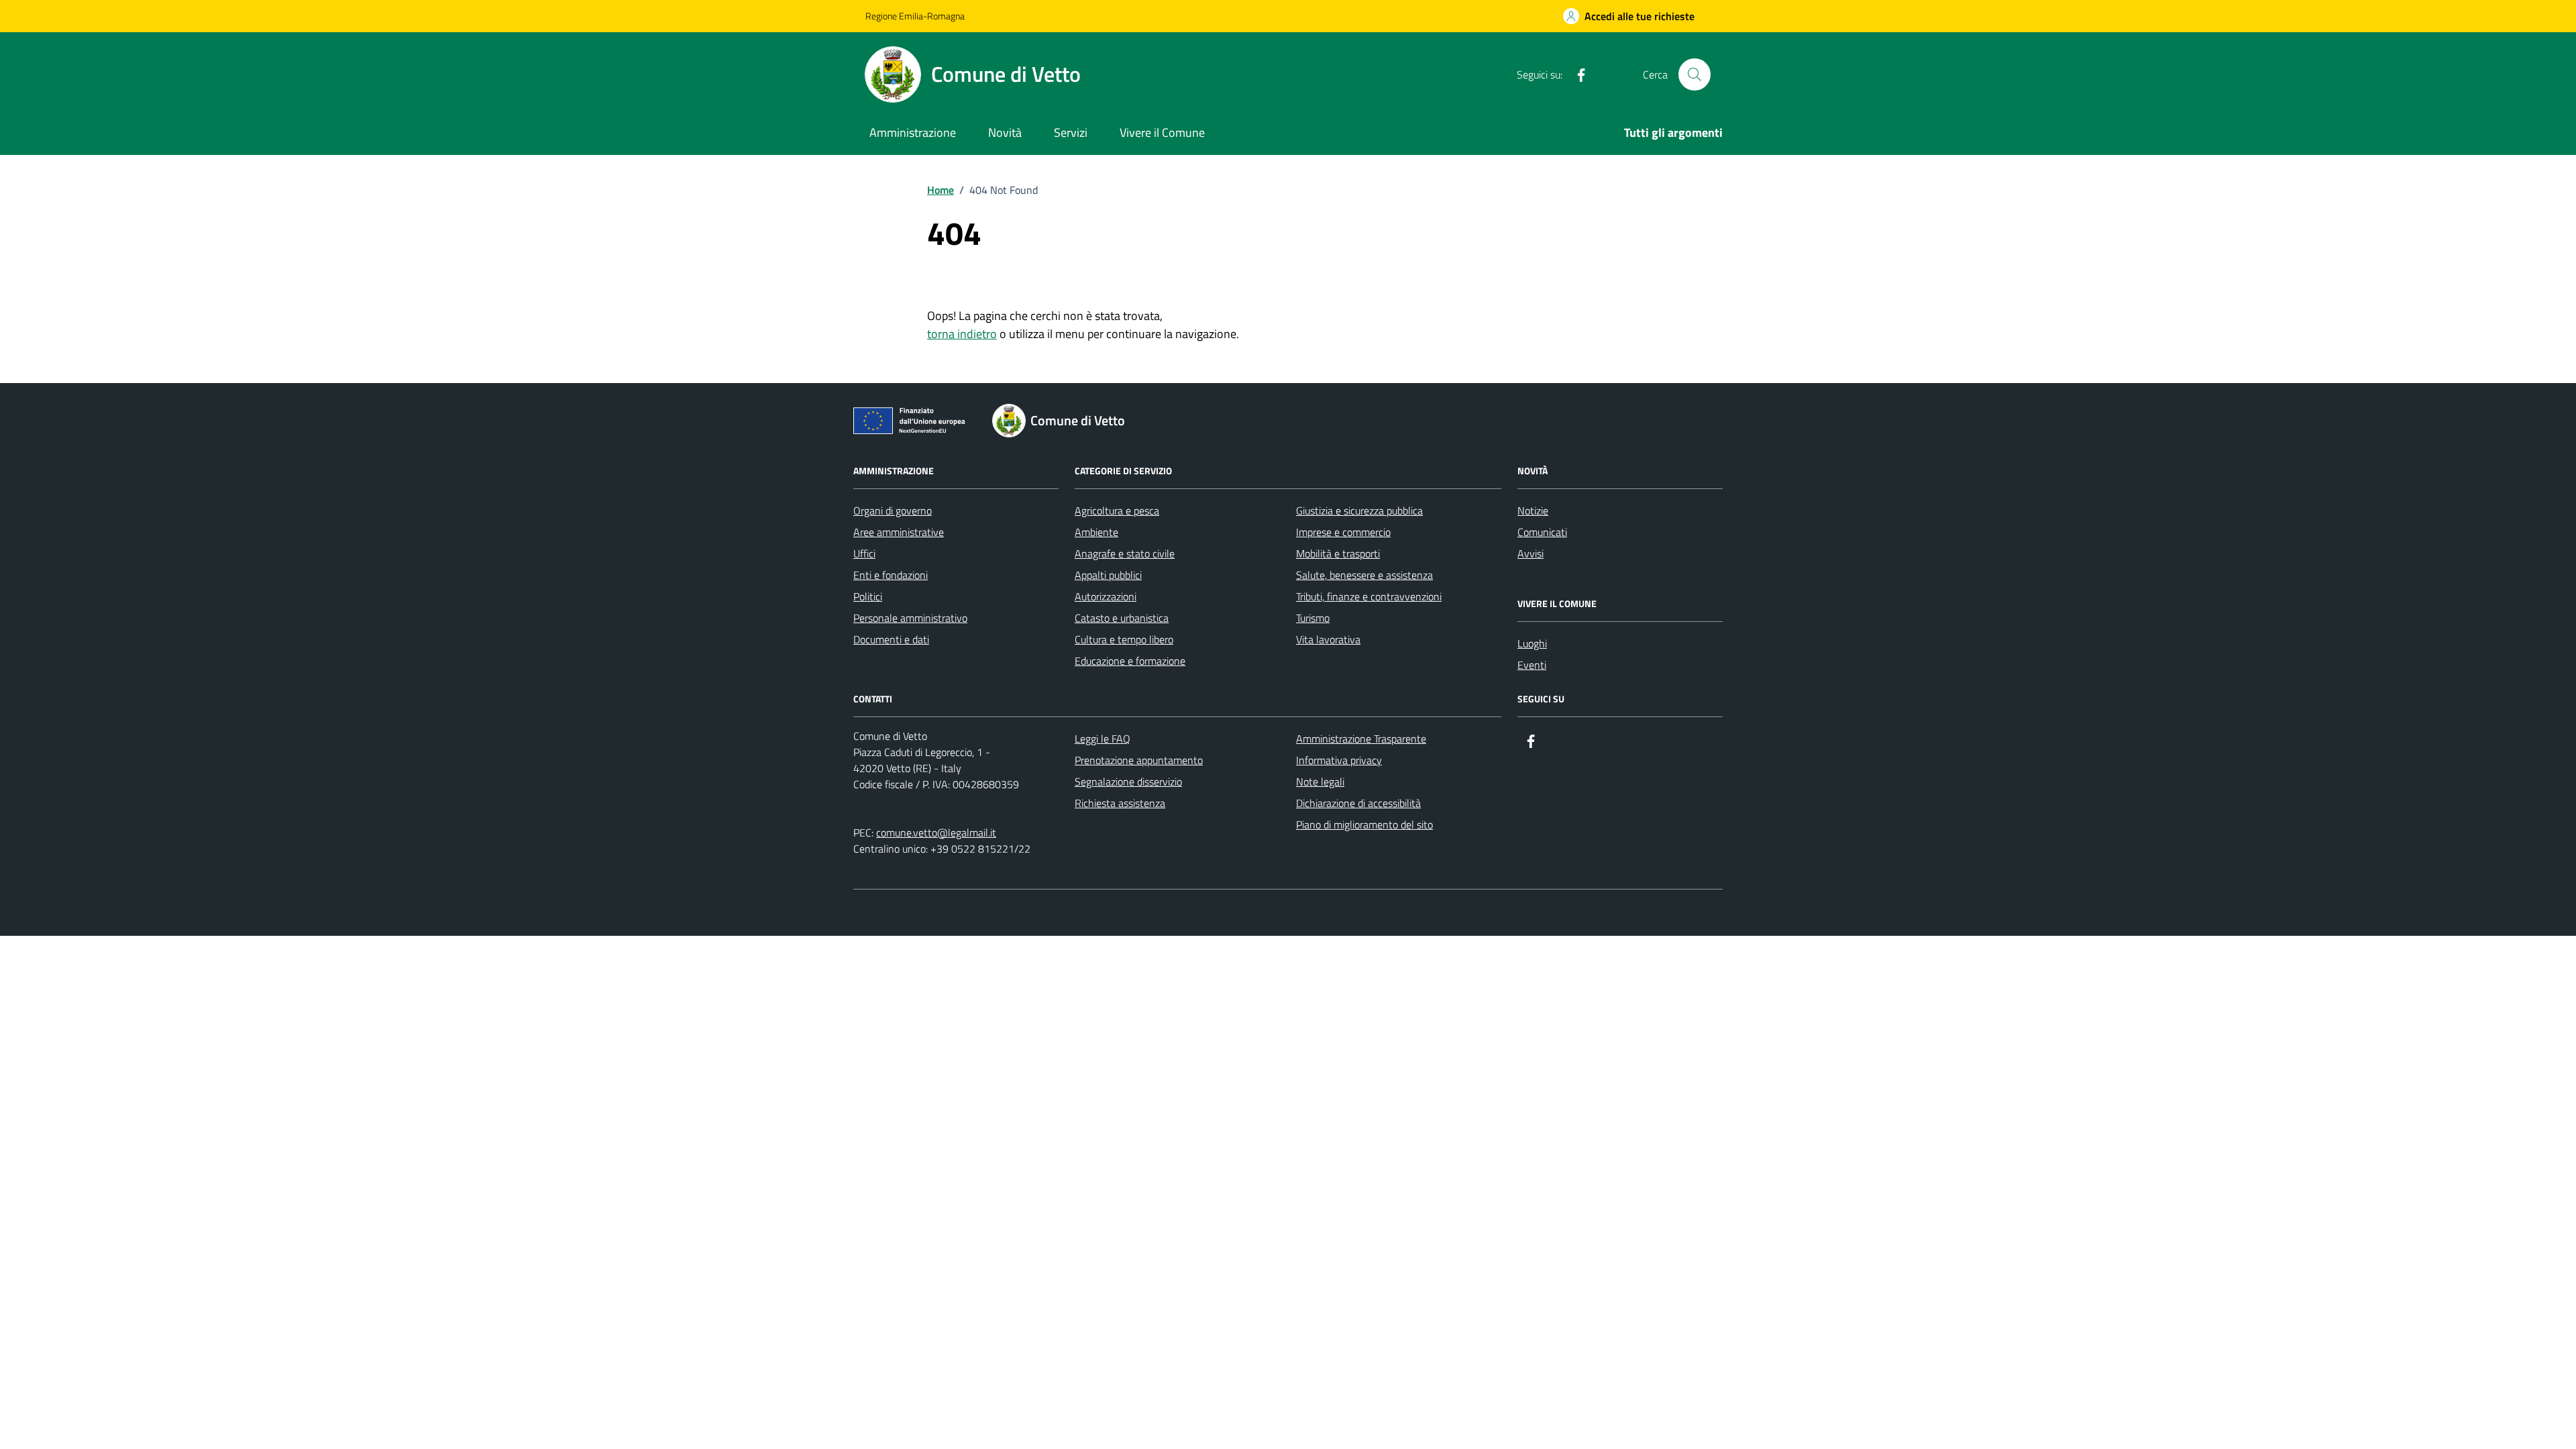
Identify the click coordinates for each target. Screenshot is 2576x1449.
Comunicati (1542, 532)
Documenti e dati (891, 639)
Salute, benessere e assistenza (1364, 575)
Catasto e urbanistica (1122, 618)
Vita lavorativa (1328, 639)
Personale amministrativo (910, 618)
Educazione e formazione (1130, 661)
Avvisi (1531, 553)
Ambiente (1096, 532)
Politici (868, 596)
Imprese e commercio (1343, 532)
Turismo (1313, 618)
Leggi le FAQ (1103, 739)
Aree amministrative (899, 532)
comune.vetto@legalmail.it (936, 833)
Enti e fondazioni (891, 575)
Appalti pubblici (1108, 575)
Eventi (1532, 665)
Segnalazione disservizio (1128, 782)
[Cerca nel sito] (1695, 74)
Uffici (864, 553)
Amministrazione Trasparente (1361, 739)
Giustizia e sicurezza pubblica (1359, 511)
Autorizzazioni (1106, 596)
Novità (1005, 132)
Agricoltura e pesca (1117, 511)
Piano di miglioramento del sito (1364, 824)
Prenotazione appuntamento (1139, 760)
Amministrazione (913, 132)
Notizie (1533, 511)
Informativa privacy (1339, 760)
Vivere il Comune (1162, 132)
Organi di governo (893, 511)
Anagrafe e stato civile (1125, 553)
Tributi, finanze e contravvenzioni (1369, 596)
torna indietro (962, 334)
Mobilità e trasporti (1338, 553)
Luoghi (1532, 643)
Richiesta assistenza (1120, 803)
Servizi (1071, 132)
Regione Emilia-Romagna (915, 16)
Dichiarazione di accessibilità (1358, 803)
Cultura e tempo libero (1124, 639)
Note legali (1320, 782)
